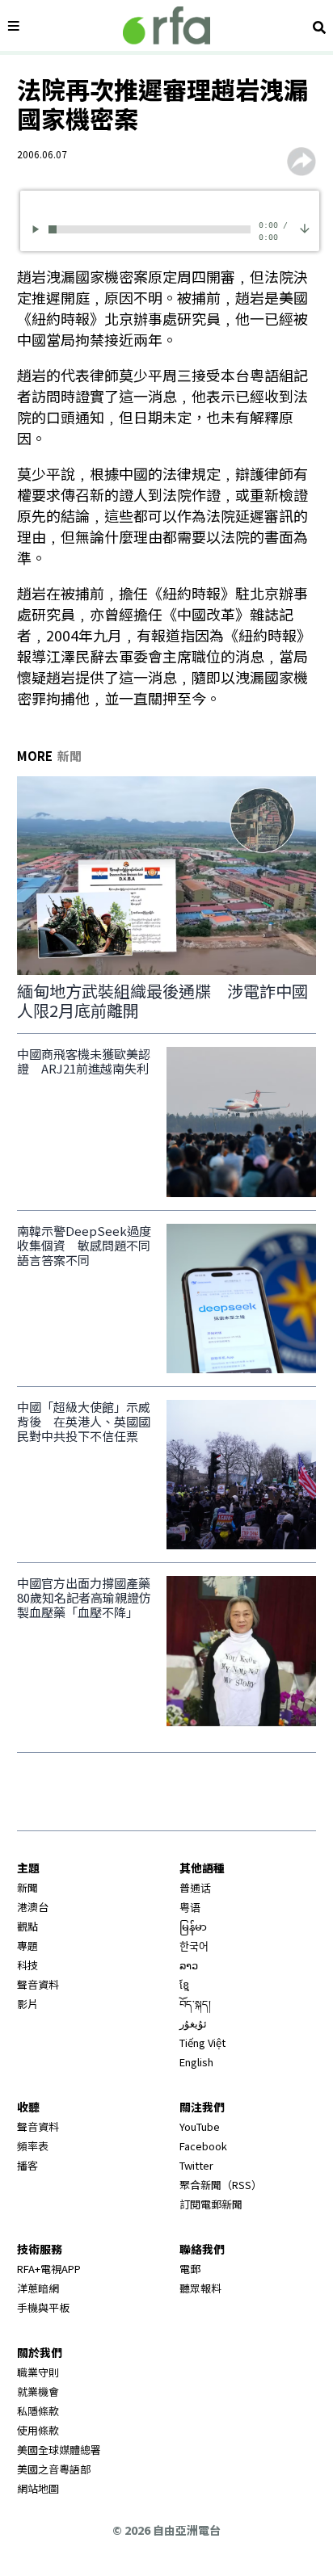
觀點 (27, 1926)
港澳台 (33, 1907)
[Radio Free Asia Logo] (166, 25)
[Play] (38, 229)
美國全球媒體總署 (59, 2450)
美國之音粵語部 (54, 2469)
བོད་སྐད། (195, 2004)
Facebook (203, 2146)
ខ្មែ (184, 1984)
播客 (27, 2165)
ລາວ (189, 1965)
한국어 (194, 1946)
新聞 (27, 1887)
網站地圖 (38, 2488)
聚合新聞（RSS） (221, 2185)
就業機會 (38, 2391)
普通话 (195, 1887)
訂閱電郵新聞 (211, 2204)
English (196, 2062)
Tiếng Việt (202, 2042)
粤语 (190, 1907)
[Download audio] (305, 227)
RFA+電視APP (49, 2269)
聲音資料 (38, 1984)
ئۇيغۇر (193, 2023)
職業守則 (38, 2372)
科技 (27, 1965)
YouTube (200, 2126)
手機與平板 (43, 2307)
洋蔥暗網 (38, 2288)
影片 (27, 2004)
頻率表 (33, 2146)
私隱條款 (38, 2411)
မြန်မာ (193, 1926)
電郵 (190, 2269)
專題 (27, 1946)
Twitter (196, 2165)
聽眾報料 (200, 2288)
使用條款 (38, 2430)
